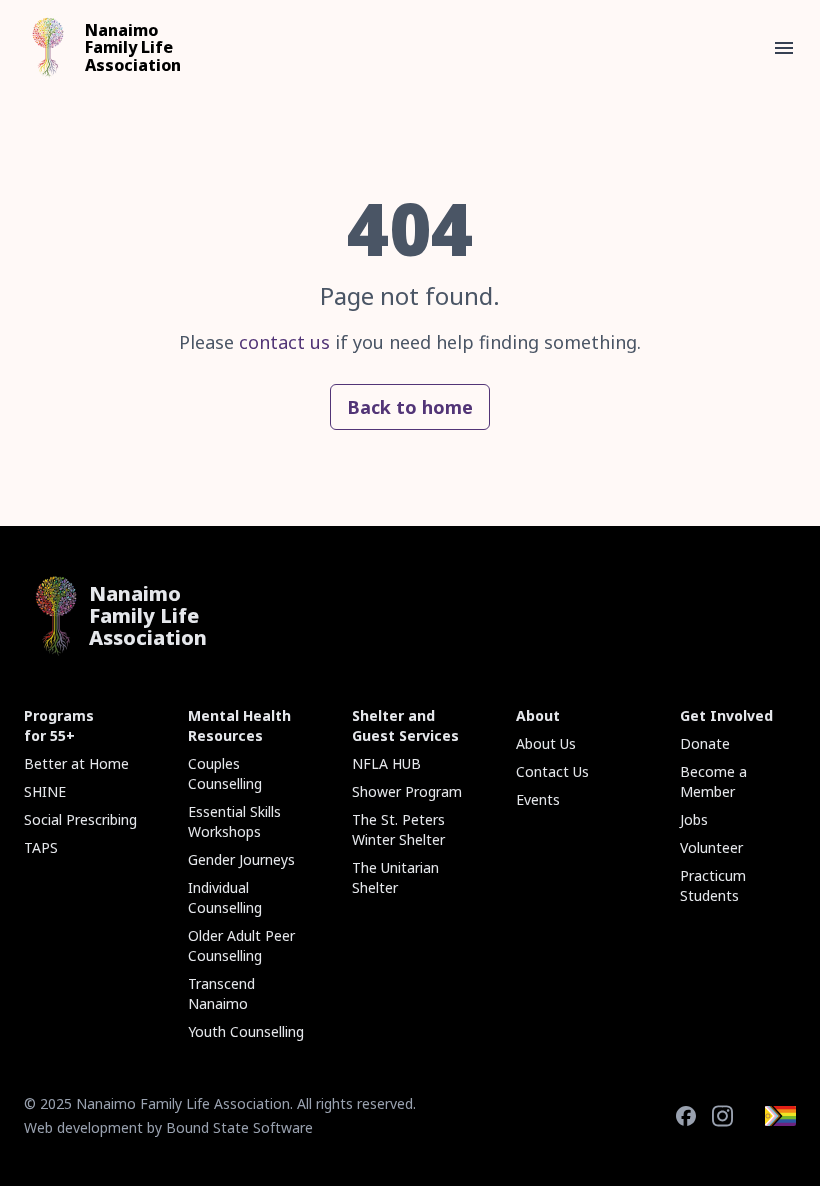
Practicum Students (713, 885)
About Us (546, 743)
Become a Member (713, 781)
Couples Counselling (225, 773)
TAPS (41, 847)
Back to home (410, 407)
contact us (284, 342)
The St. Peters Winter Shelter (398, 829)
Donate (705, 743)
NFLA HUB (386, 763)
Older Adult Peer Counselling (241, 945)
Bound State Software (239, 1127)
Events (538, 799)
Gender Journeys (241, 859)
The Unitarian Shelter (395, 877)
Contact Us (552, 771)
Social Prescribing (80, 819)
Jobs (694, 819)
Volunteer (711, 847)
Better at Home (76, 763)
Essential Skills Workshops (234, 821)
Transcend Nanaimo (221, 993)
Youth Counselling (246, 1031)
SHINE (45, 791)
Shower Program (407, 791)
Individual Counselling (225, 897)
